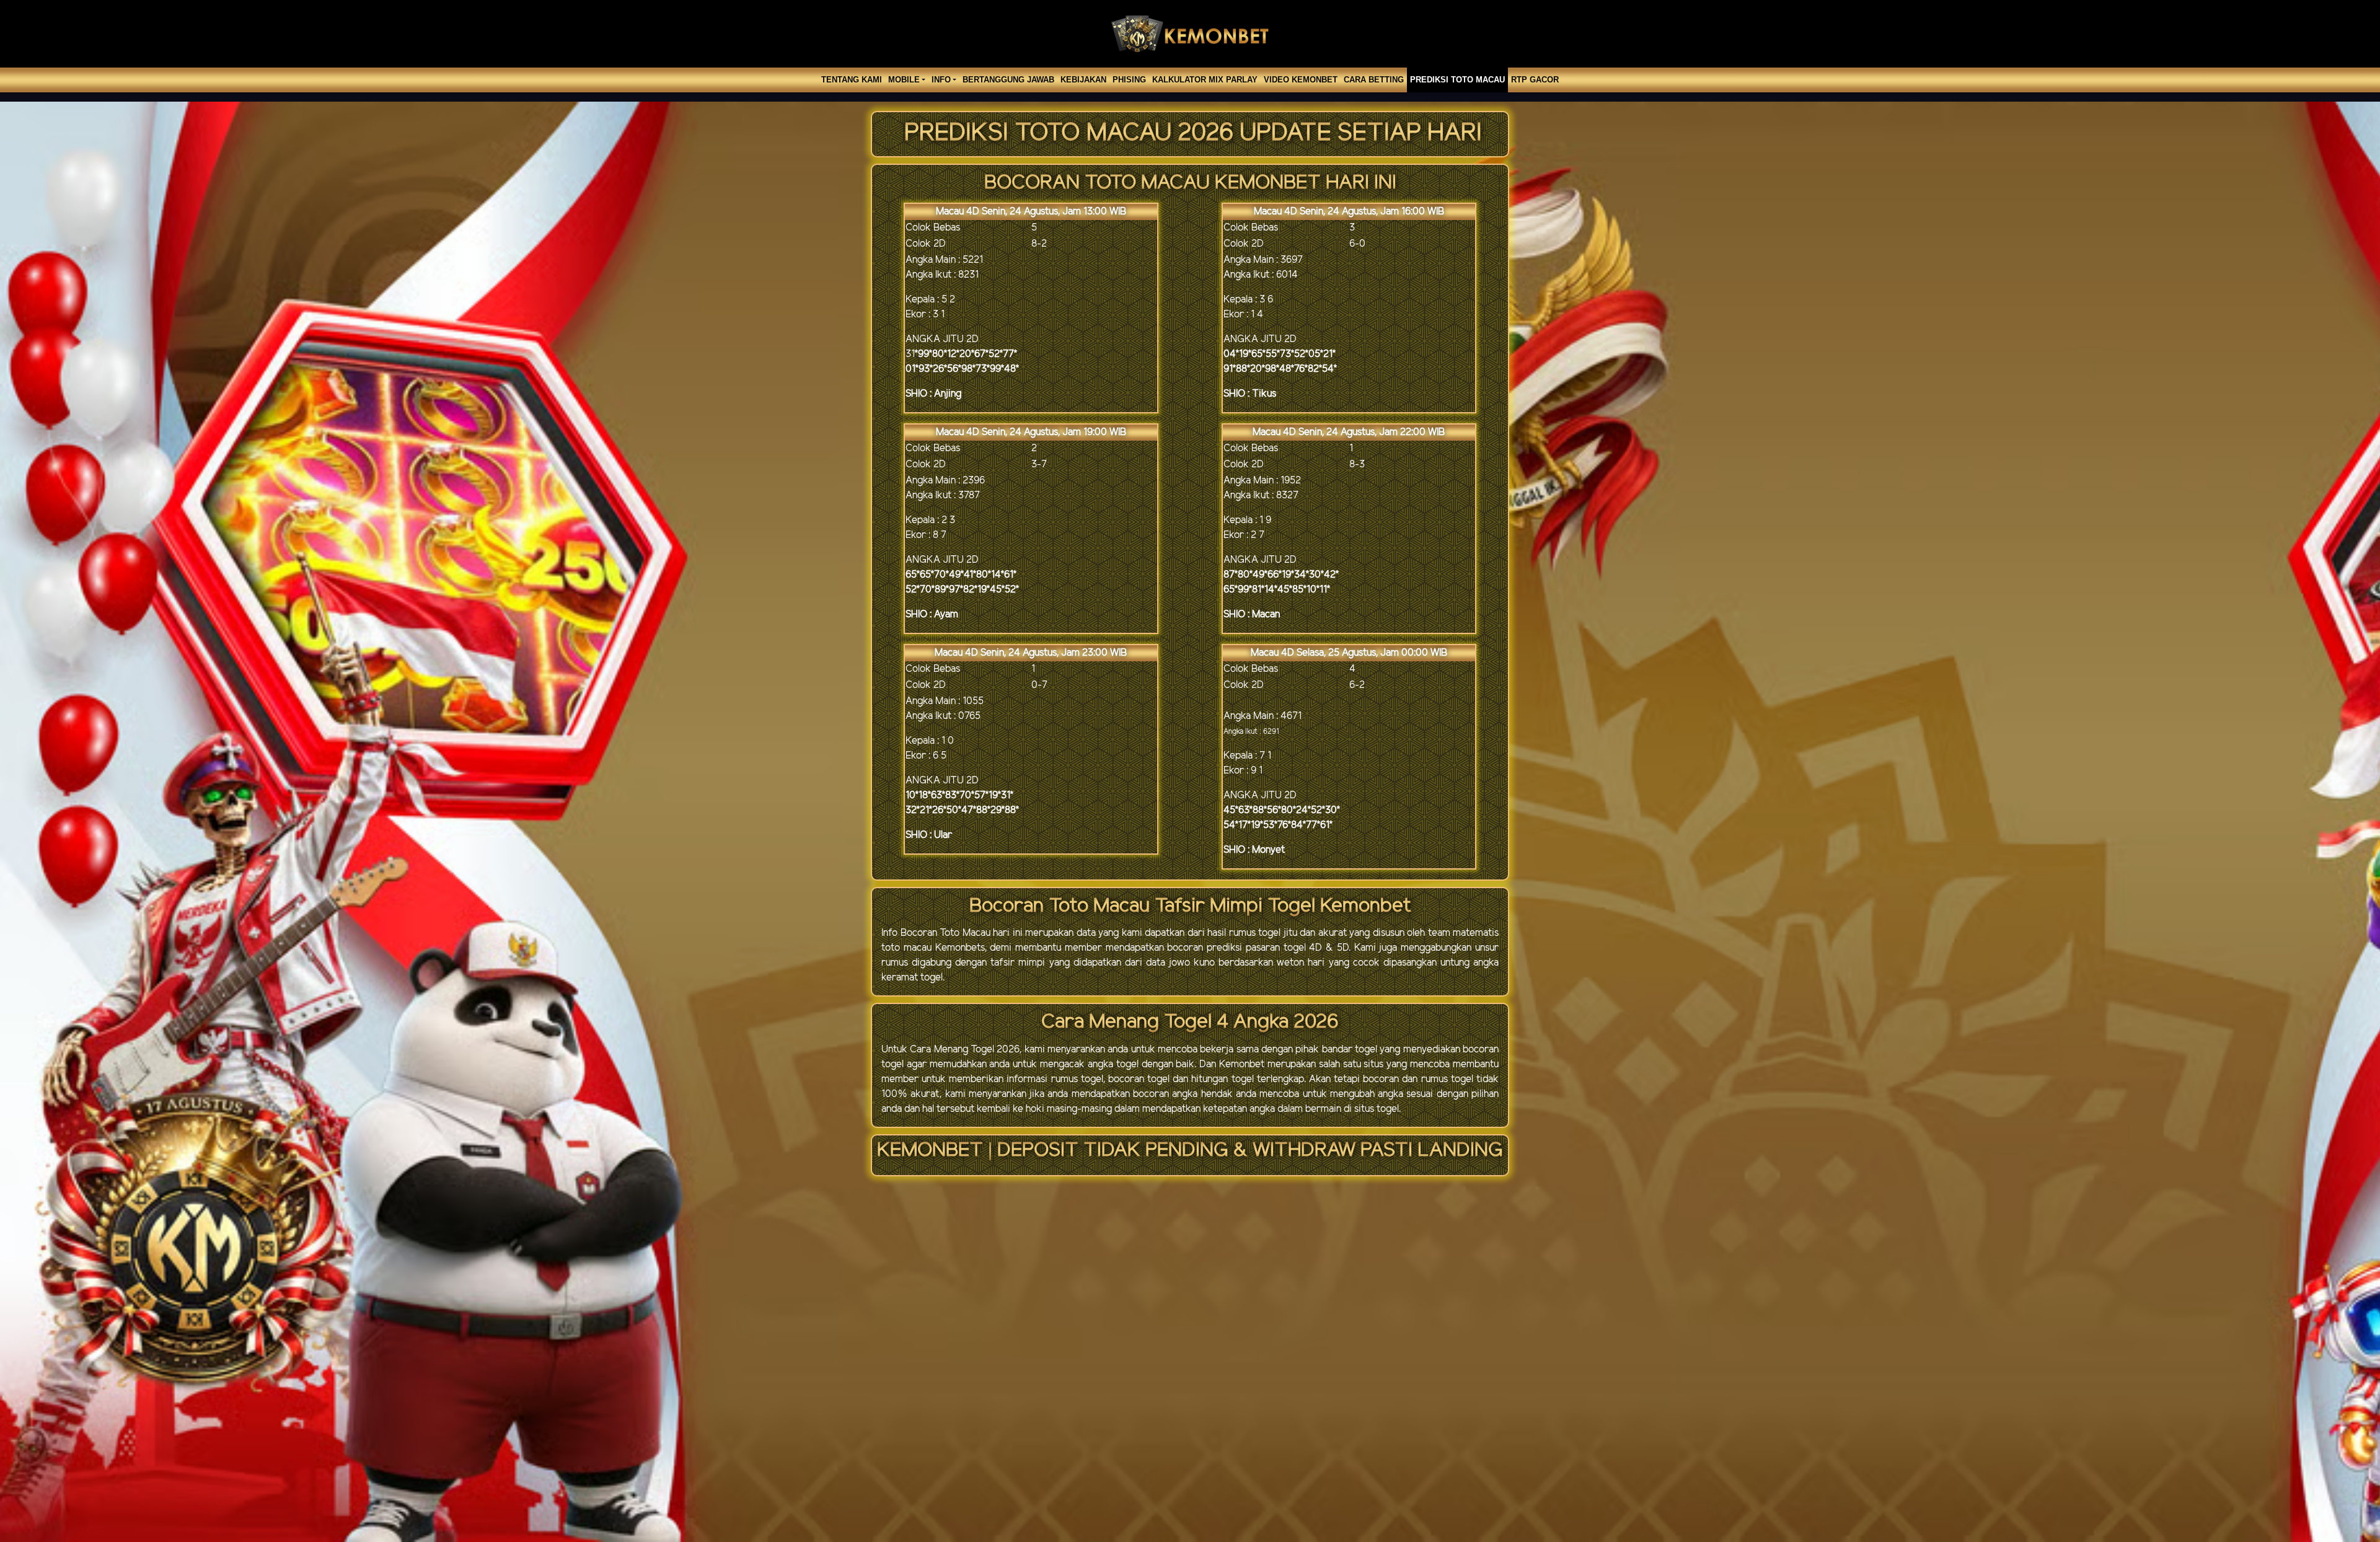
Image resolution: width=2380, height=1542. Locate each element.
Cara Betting (1374, 80)
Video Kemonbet (1301, 80)
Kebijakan (1083, 80)
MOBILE (904, 80)
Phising (1129, 80)
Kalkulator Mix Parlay (1205, 80)
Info (941, 80)
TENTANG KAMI (852, 80)
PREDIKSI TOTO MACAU (1457, 80)
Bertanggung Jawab (1008, 80)
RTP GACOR (1535, 80)
